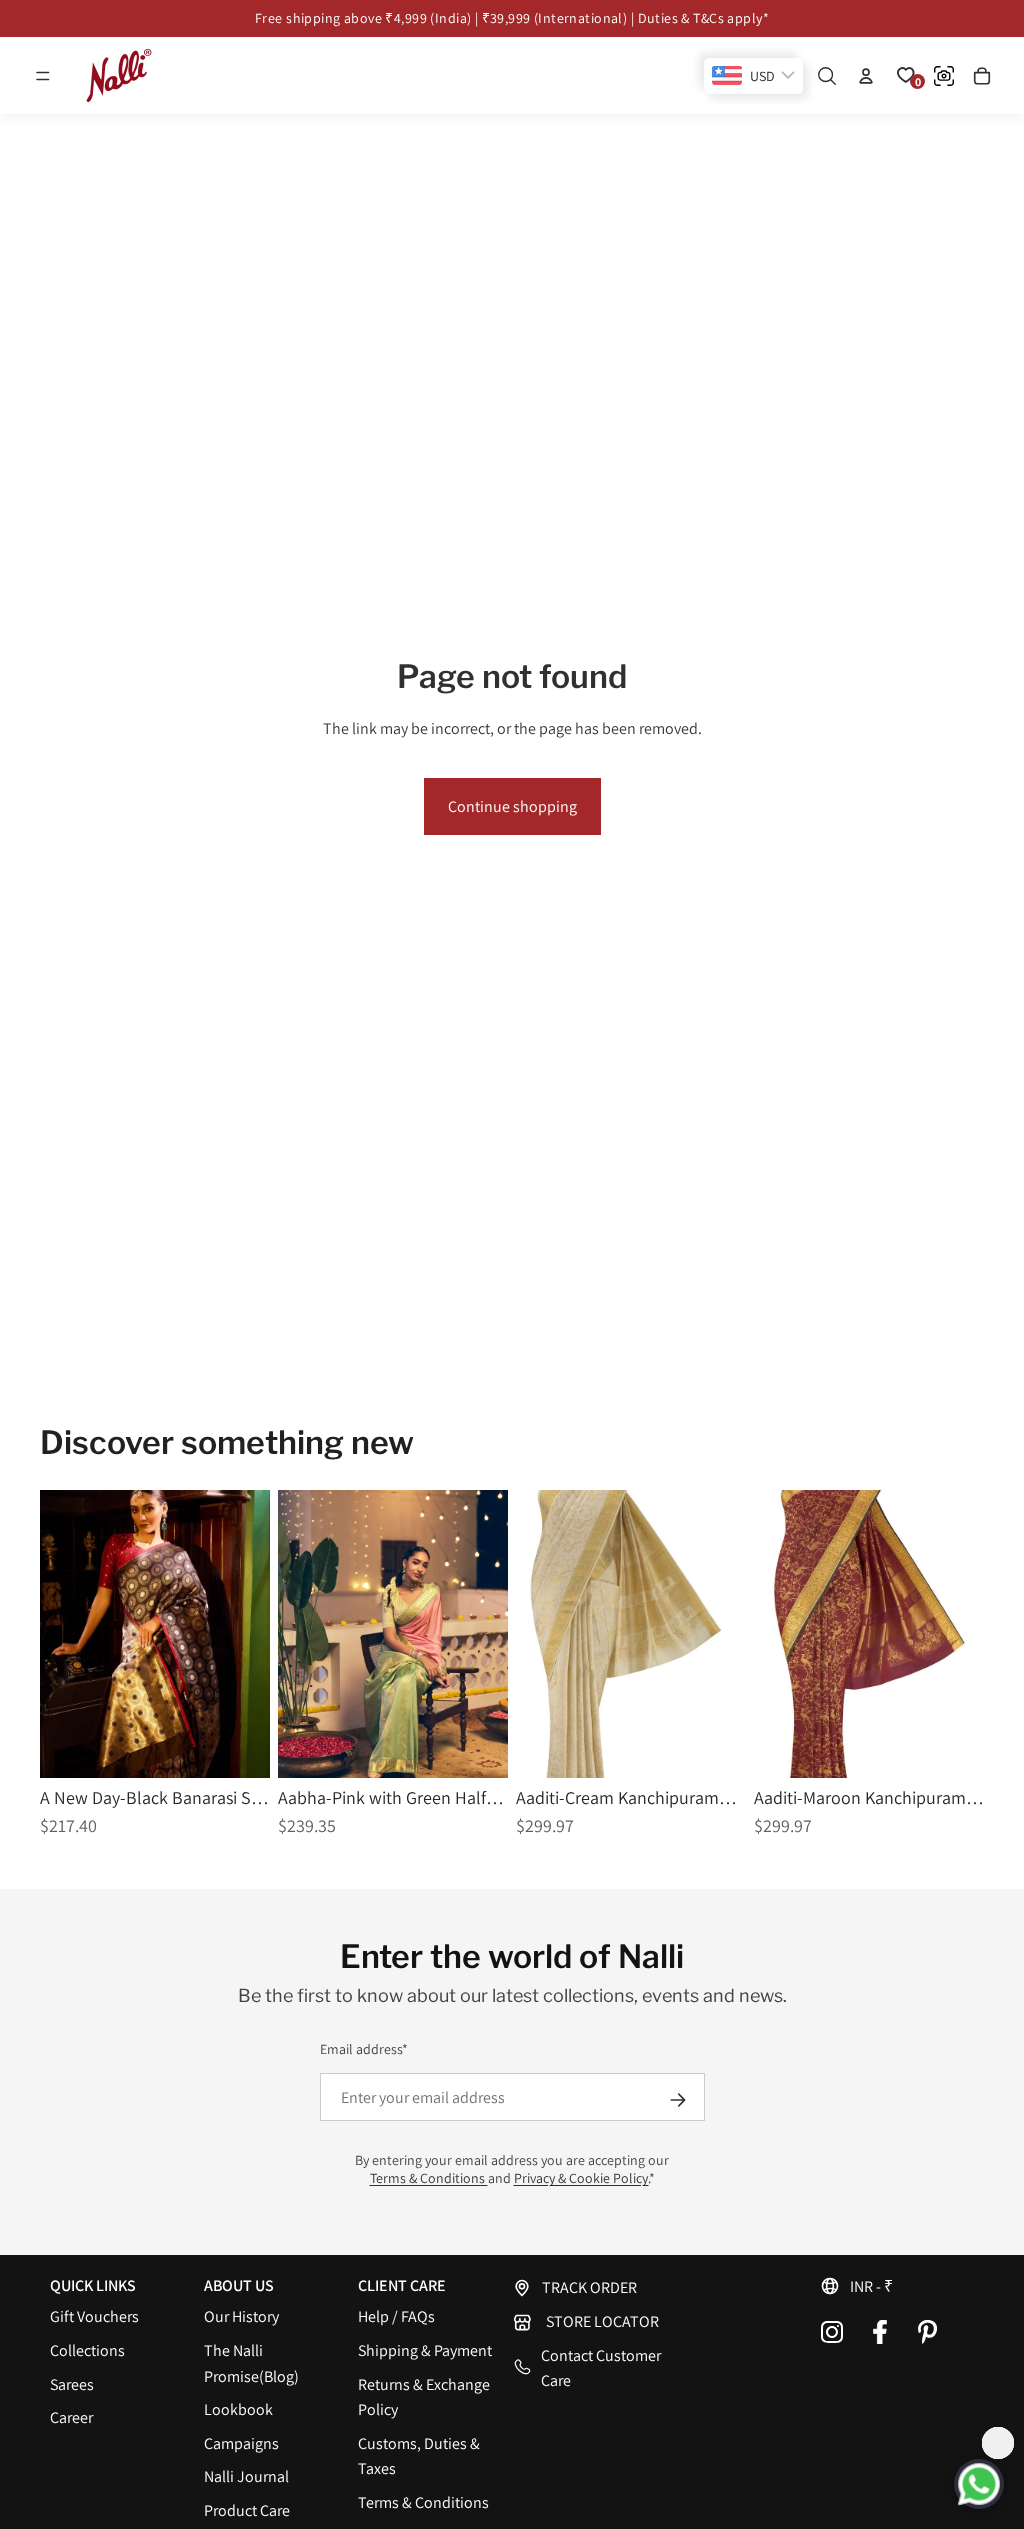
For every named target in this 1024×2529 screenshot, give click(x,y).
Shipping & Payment (425, 2350)
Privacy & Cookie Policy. (581, 2178)
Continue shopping (512, 806)
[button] (43, 76)
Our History (241, 2316)
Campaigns (241, 2443)
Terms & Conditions (429, 2178)
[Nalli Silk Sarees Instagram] (832, 2332)
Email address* (364, 2049)
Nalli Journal (246, 2476)
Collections (87, 2350)
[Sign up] (678, 2100)
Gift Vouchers (94, 2316)
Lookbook (238, 2409)
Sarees (72, 2384)
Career (71, 2417)
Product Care (247, 2510)
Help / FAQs (396, 2316)
